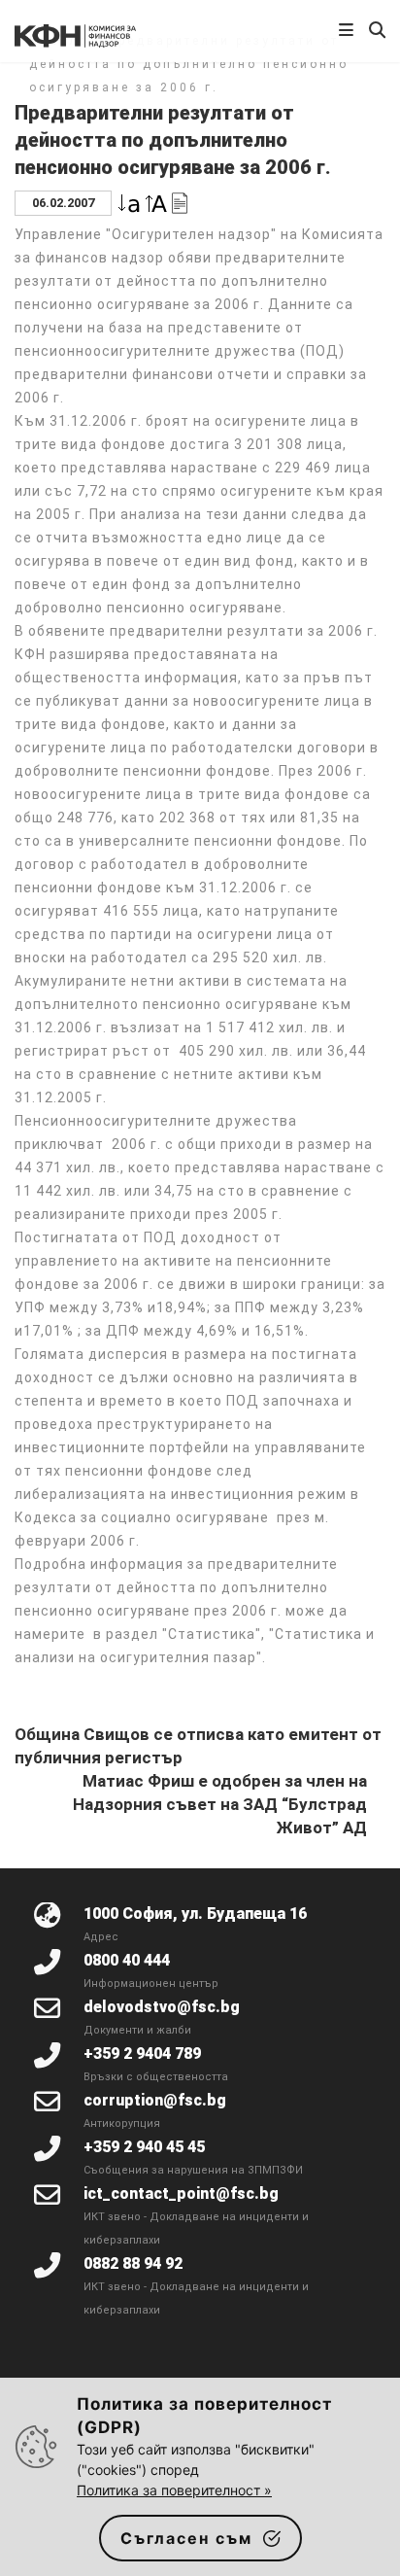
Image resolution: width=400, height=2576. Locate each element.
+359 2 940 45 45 (144, 2147)
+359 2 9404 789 (142, 2054)
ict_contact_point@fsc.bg (181, 2193)
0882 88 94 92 (133, 2263)
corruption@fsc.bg (155, 2100)
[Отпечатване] (180, 202)
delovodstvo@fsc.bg (162, 2007)
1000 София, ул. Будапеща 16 (195, 1914)
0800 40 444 (127, 1960)
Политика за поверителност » (174, 2490)
